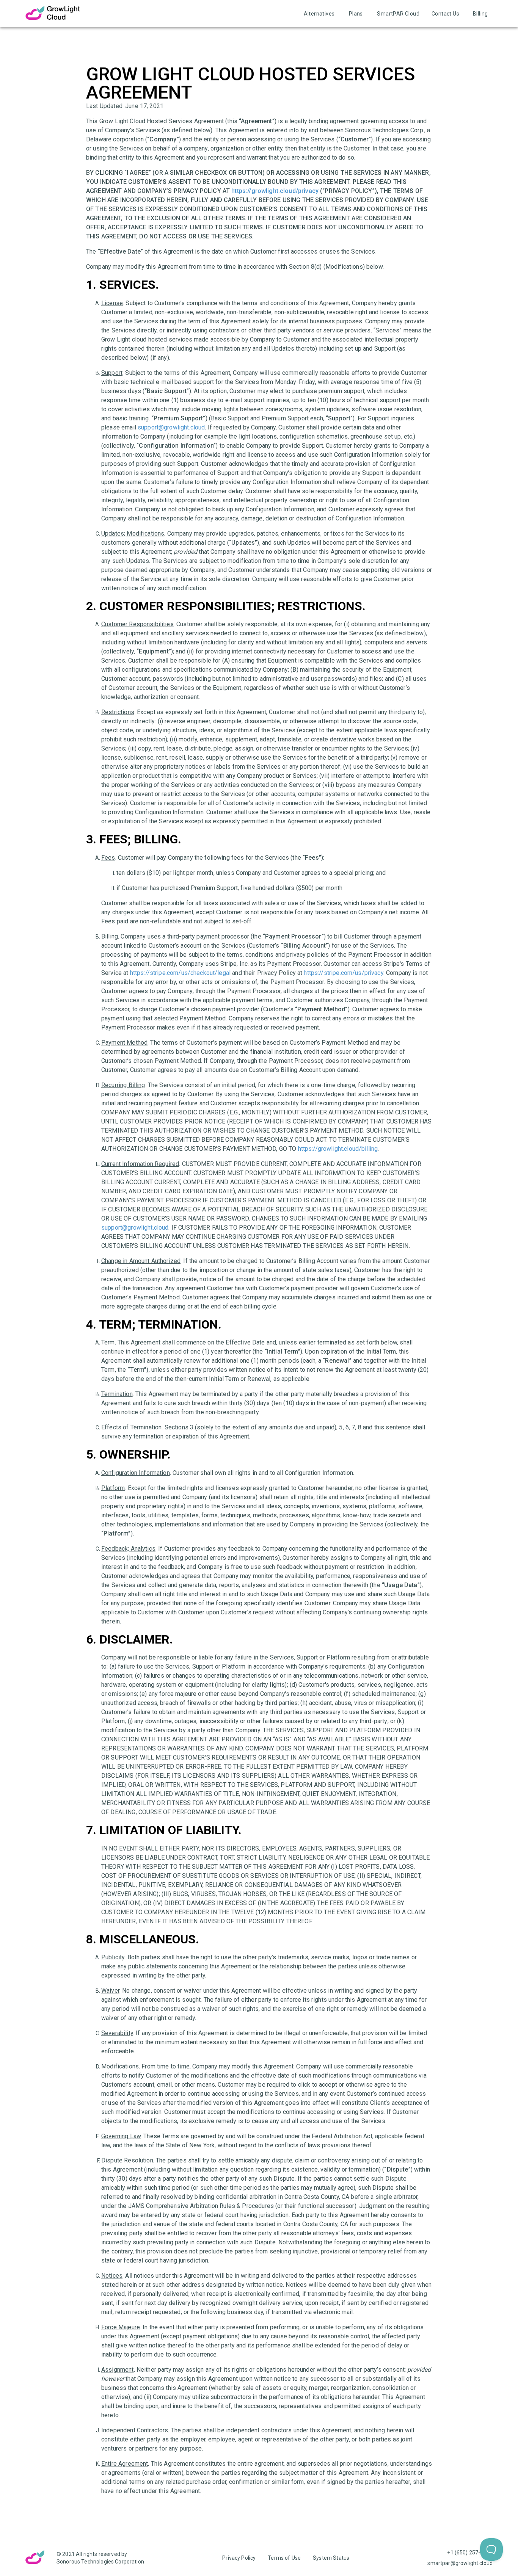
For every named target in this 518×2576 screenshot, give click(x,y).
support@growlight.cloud (171, 427)
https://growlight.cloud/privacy (275, 191)
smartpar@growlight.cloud (460, 2563)
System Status (331, 2558)
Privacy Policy (239, 2558)
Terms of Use (284, 2558)
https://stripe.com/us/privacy (343, 973)
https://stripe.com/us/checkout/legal (180, 973)
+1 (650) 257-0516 (470, 2552)
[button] (319, 14)
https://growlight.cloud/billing (338, 1149)
